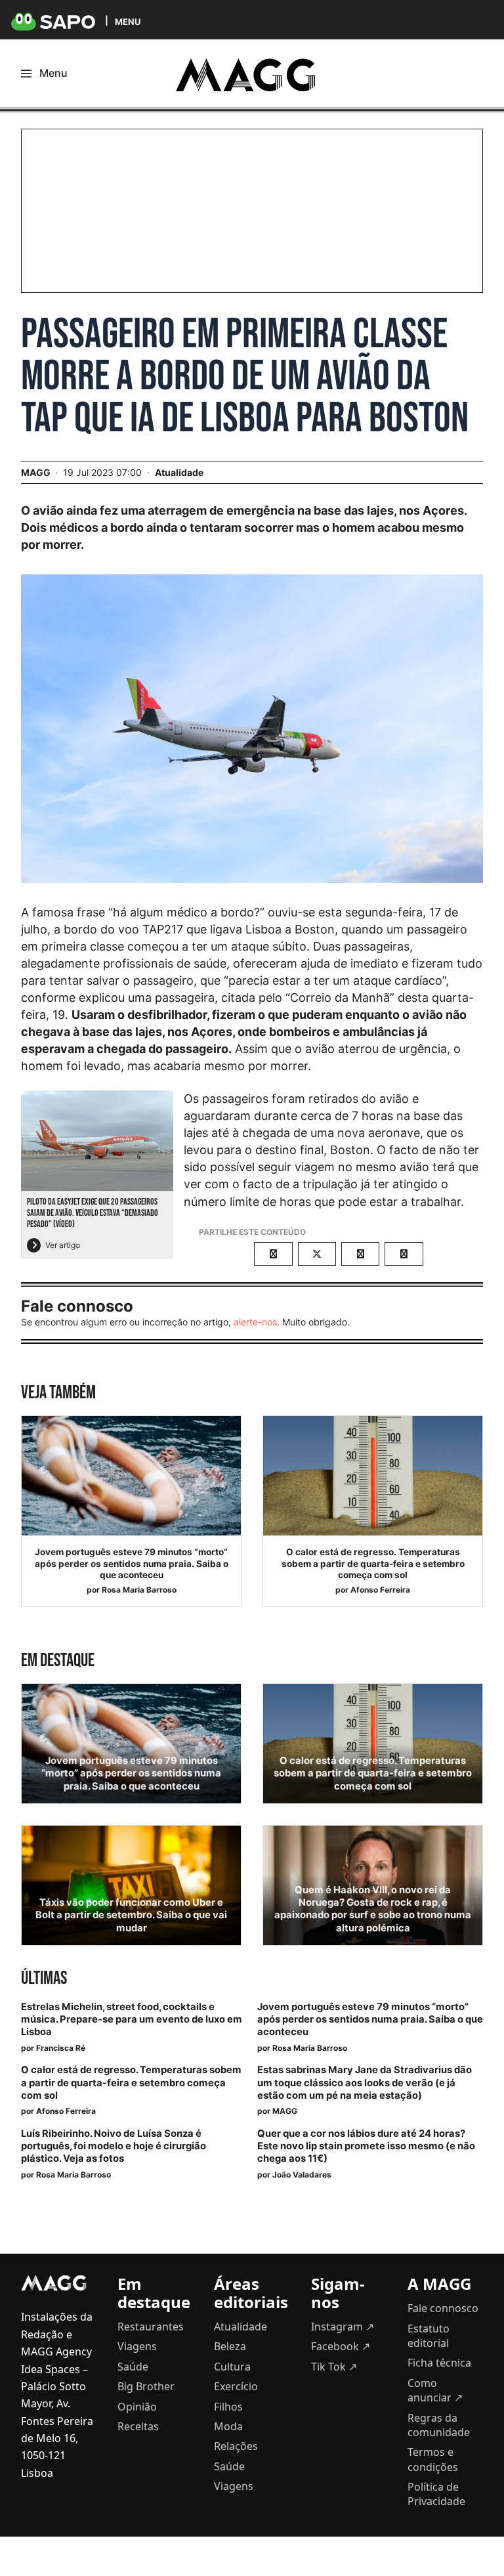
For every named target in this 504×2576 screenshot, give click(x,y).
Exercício (236, 2386)
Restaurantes (151, 2327)
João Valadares (302, 2175)
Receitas (138, 2426)
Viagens (137, 2346)
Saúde (133, 2367)
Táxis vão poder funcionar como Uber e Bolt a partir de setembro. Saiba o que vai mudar (131, 1915)
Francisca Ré (61, 2048)
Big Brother (146, 2386)
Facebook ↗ (341, 2346)
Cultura (232, 2367)
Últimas (44, 1978)
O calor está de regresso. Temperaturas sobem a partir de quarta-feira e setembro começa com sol (373, 1563)
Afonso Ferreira (380, 1590)
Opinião (137, 2407)
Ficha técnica (439, 2363)
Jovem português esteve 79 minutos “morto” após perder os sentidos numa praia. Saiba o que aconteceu (132, 1563)
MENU (128, 21)
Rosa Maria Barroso (139, 1590)
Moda (228, 2426)
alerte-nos (255, 1322)
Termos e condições (433, 2459)
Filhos (228, 2407)
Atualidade (179, 472)
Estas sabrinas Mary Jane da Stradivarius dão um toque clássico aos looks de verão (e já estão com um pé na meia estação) (365, 2082)
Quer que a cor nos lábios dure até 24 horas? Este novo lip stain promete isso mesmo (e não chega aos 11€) (366, 2146)
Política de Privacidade (436, 2494)
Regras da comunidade (439, 2425)
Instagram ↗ (343, 2327)
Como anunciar (435, 2390)
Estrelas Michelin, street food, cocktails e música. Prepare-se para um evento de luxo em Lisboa (132, 2019)
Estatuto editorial (429, 2336)
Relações (236, 2446)
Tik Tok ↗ (334, 2367)
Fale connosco (443, 2308)
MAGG (285, 2111)
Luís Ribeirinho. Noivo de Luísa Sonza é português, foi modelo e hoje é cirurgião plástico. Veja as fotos (114, 2146)
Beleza (230, 2346)
